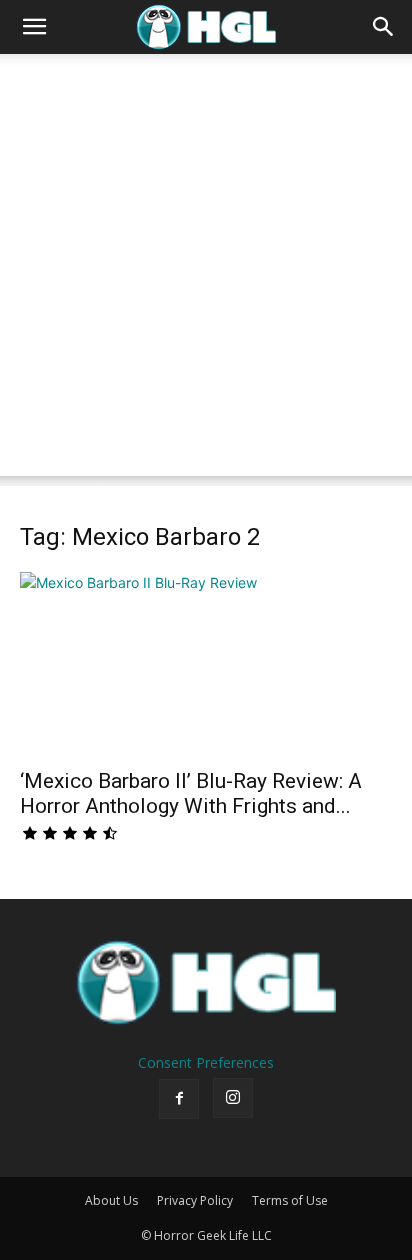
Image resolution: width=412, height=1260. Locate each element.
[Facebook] (179, 1099)
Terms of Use (290, 1200)
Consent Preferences (206, 1062)
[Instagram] (233, 1098)
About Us (111, 1200)
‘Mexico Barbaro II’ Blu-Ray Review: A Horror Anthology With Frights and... (191, 793)
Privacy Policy (195, 1200)
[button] (34, 27)
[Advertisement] (206, 270)
